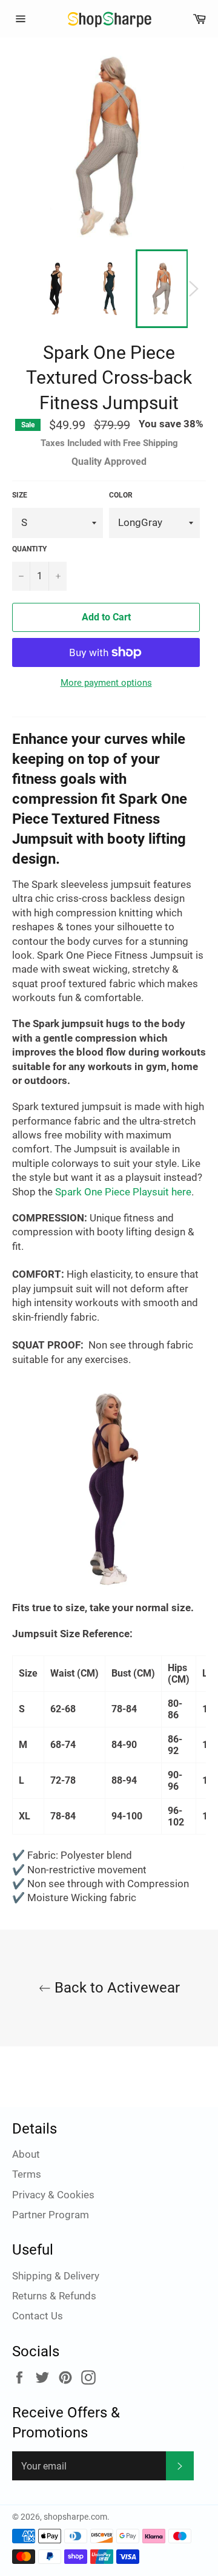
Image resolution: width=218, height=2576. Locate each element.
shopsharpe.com (75, 2517)
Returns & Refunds (54, 2296)
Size (20, 495)
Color (121, 495)
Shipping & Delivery (56, 2276)
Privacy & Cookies (53, 2195)
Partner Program (51, 2215)
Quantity (29, 549)
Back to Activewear (115, 1988)
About (26, 2154)
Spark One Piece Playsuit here (123, 1192)
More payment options (106, 683)
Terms (27, 2174)
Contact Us (38, 2316)
